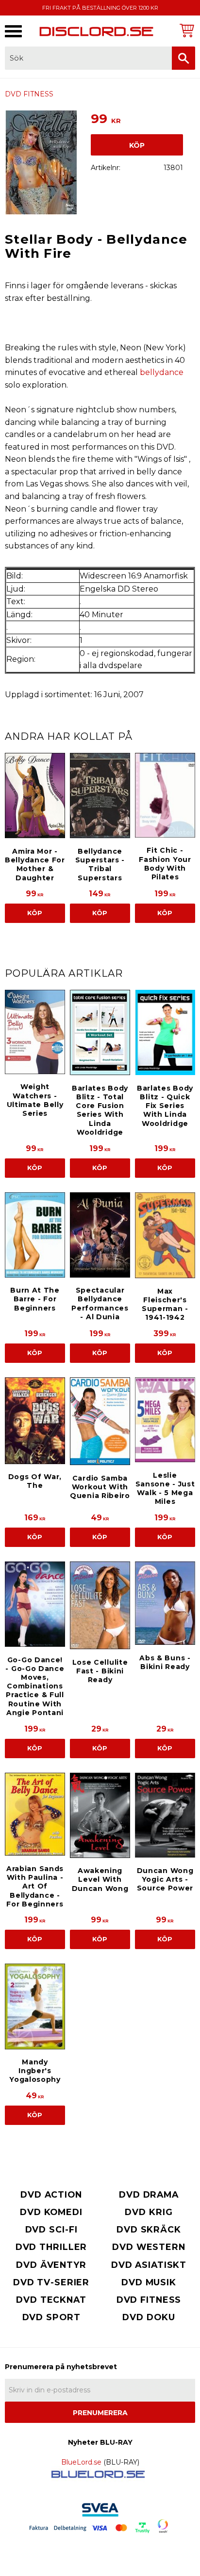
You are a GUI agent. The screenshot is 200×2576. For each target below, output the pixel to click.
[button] (13, 31)
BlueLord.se (81, 2462)
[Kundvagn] (185, 30)
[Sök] (183, 58)
